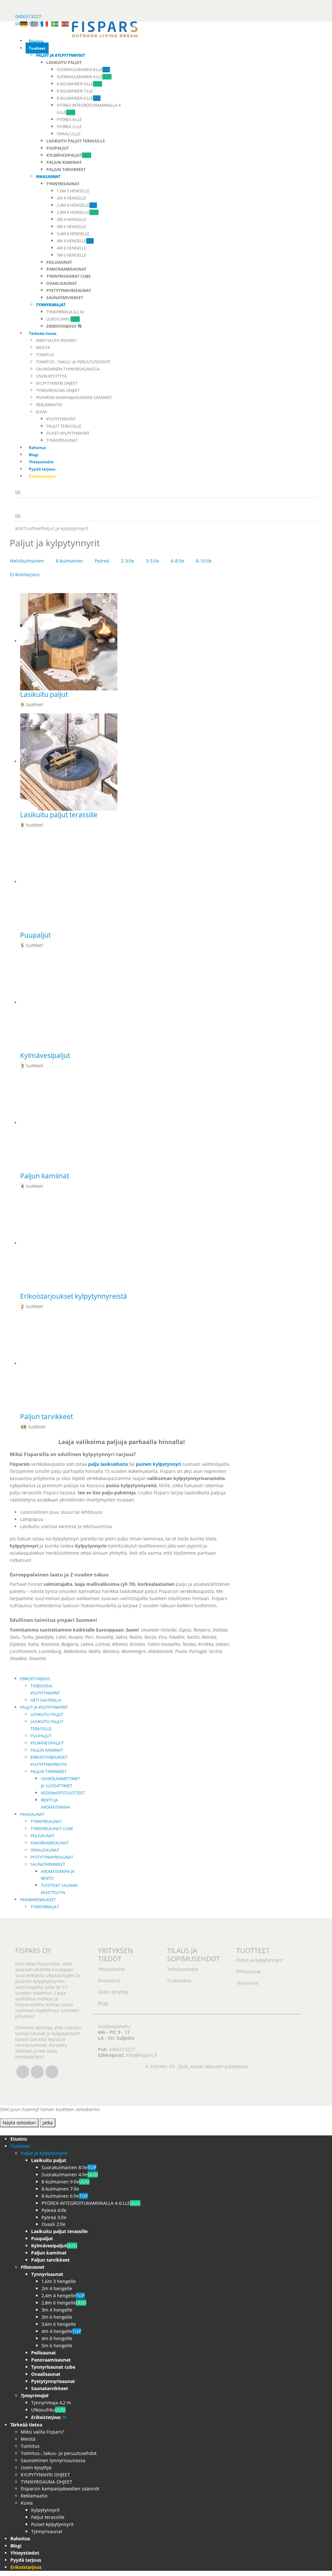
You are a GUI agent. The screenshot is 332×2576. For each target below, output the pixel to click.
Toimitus (45, 355)
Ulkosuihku (63, 319)
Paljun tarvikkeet (49, 1772)
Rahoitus (37, 448)
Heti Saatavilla (46, 1700)
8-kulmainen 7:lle (75, 91)
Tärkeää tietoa (43, 333)
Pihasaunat (32, 1814)
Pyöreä (102, 561)
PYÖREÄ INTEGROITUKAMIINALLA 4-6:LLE (91, 2203)
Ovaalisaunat (45, 1850)
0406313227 (28, 16)
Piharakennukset (38, 1900)
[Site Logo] (105, 29)
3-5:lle (153, 561)
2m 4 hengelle (71, 198)
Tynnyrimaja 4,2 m (65, 312)
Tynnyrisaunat (62, 440)
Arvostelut (109, 1981)
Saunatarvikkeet (48, 1864)
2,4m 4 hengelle (77, 205)
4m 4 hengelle (75, 241)
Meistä (43, 348)
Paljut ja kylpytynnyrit (44, 1707)
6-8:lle (178, 561)
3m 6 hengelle (71, 227)
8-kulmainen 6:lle (79, 98)
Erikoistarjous (25, 574)
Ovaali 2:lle (69, 134)
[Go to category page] (127, 642)
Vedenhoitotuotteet (63, 1793)
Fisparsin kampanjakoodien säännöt (74, 398)
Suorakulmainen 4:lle (84, 77)
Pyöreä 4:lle (69, 120)
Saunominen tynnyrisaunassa (68, 369)
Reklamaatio (49, 405)
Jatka (48, 2123)
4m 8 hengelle (71, 248)
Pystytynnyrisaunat (52, 1857)
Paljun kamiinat (47, 1750)
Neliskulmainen (27, 561)
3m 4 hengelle (71, 219)
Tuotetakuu (179, 1981)
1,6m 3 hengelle (73, 191)
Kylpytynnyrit (61, 419)
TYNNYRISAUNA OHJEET (58, 390)
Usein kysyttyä (51, 376)
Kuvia (41, 412)
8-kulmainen (69, 561)
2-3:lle (128, 561)
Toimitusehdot (183, 1969)
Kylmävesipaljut (47, 1743)
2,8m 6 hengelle (78, 212)
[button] (4, 2131)
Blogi (34, 455)
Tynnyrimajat (45, 1907)
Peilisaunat (42, 1836)
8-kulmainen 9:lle (79, 84)
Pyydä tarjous (42, 469)
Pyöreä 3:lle (69, 127)
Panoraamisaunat (50, 1843)
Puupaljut (41, 1736)
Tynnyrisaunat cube (52, 1829)
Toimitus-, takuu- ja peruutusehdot (73, 362)
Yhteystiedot (41, 462)
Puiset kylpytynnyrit (68, 433)
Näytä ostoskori (19, 2123)
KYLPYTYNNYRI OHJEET (57, 383)
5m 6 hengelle (71, 255)
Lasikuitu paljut (47, 1714)
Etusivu (36, 41)
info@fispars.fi (141, 2055)
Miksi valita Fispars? (56, 340)
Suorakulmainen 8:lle (83, 70)
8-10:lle (204, 561)
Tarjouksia (247, 1983)
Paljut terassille (64, 426)
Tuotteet (37, 48)
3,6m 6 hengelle (73, 234)
